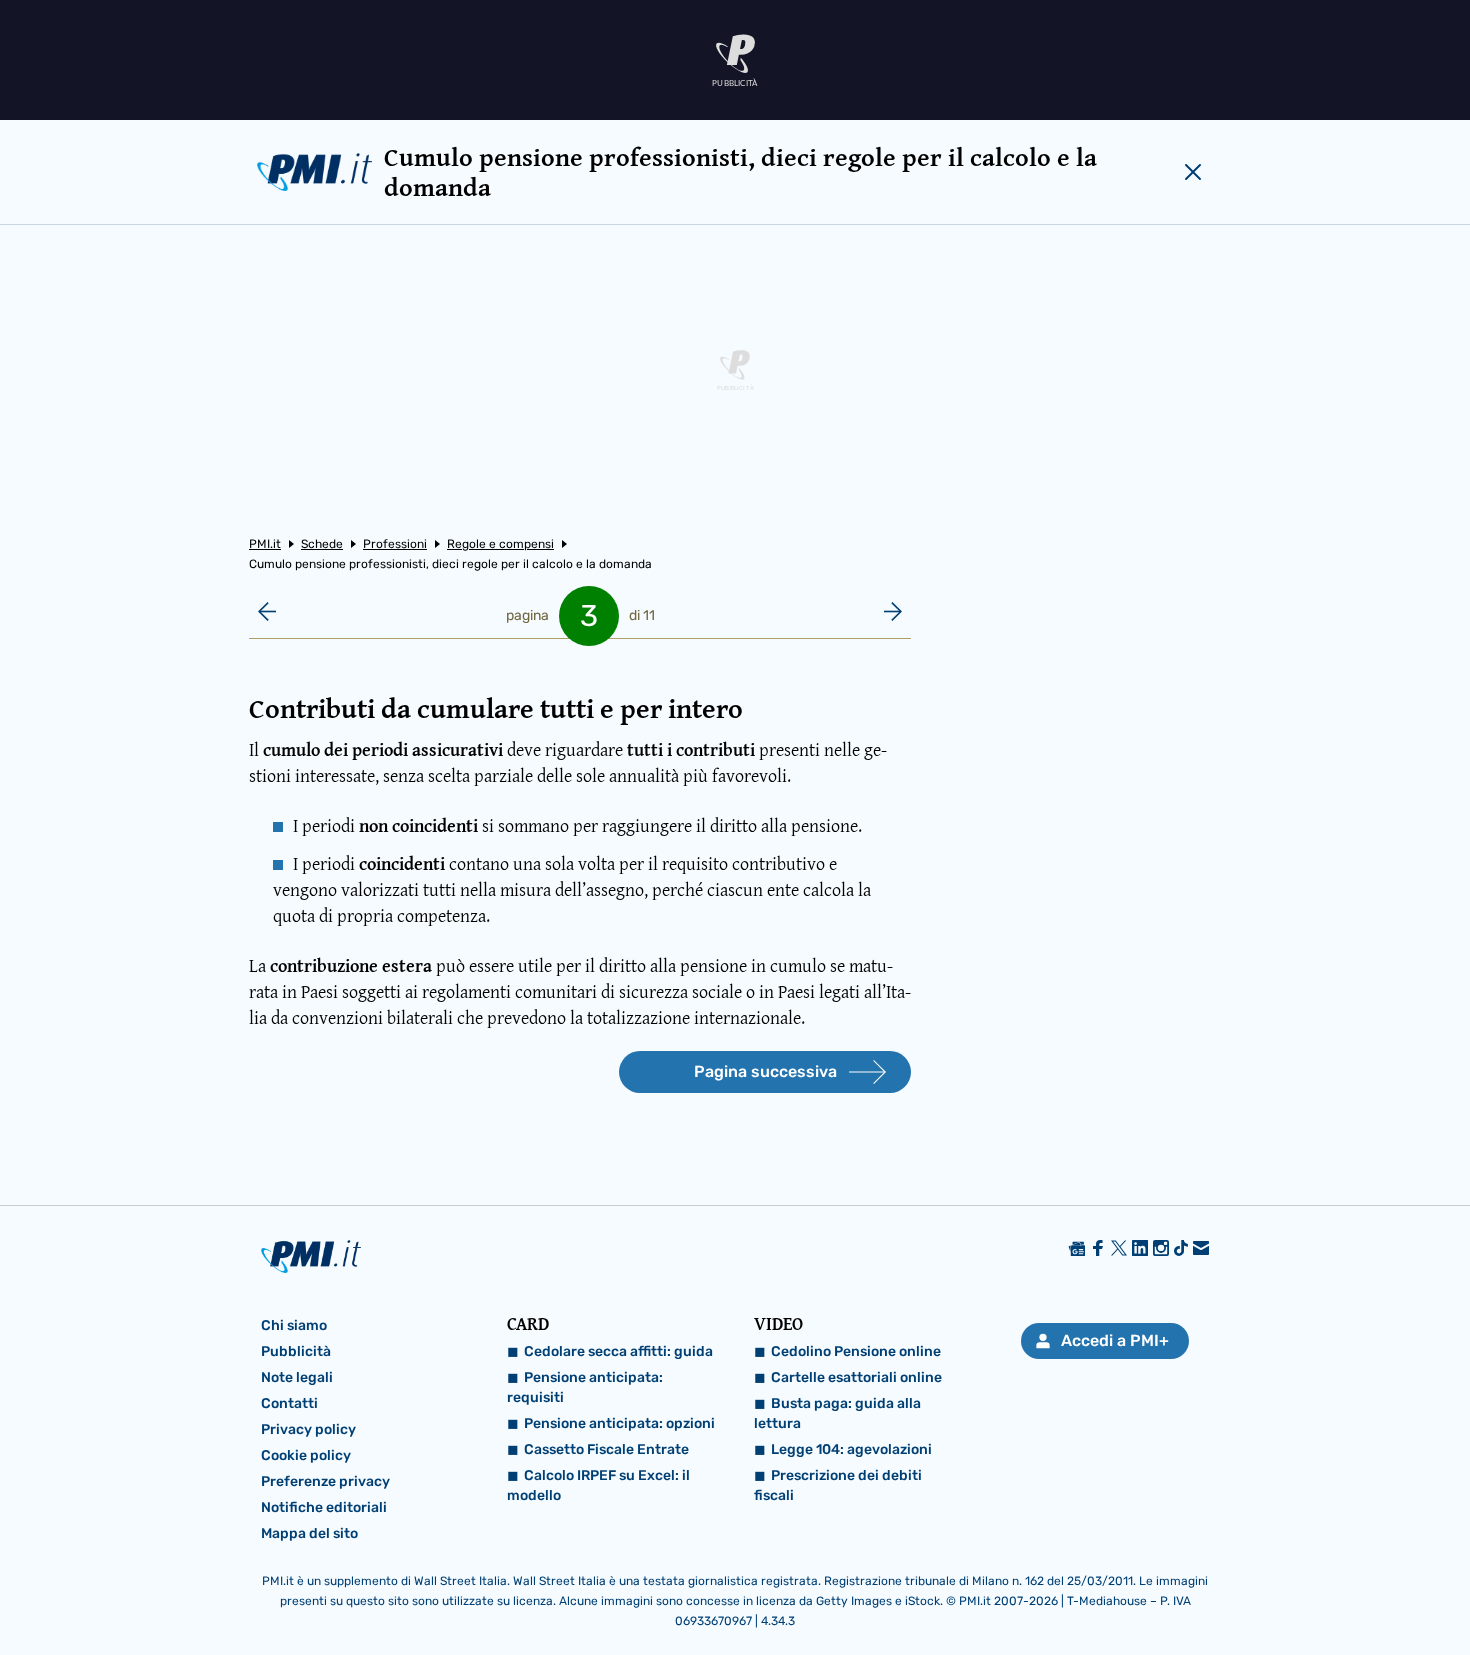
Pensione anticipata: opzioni (619, 1423)
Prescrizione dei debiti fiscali (838, 1485)
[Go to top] (1264, 1589)
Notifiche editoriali (324, 1507)
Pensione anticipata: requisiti (585, 1387)
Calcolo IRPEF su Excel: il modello (598, 1485)
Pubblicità (296, 1351)
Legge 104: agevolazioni (851, 1449)
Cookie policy (306, 1455)
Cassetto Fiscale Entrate (606, 1449)
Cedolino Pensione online (856, 1351)
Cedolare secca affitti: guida (618, 1351)
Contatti (289, 1403)
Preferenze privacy (325, 1481)
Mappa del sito (309, 1533)
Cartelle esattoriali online (856, 1377)
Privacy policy (308, 1429)
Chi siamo (294, 1325)
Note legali (297, 1377)
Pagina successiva (765, 1071)
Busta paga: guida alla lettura (837, 1413)
